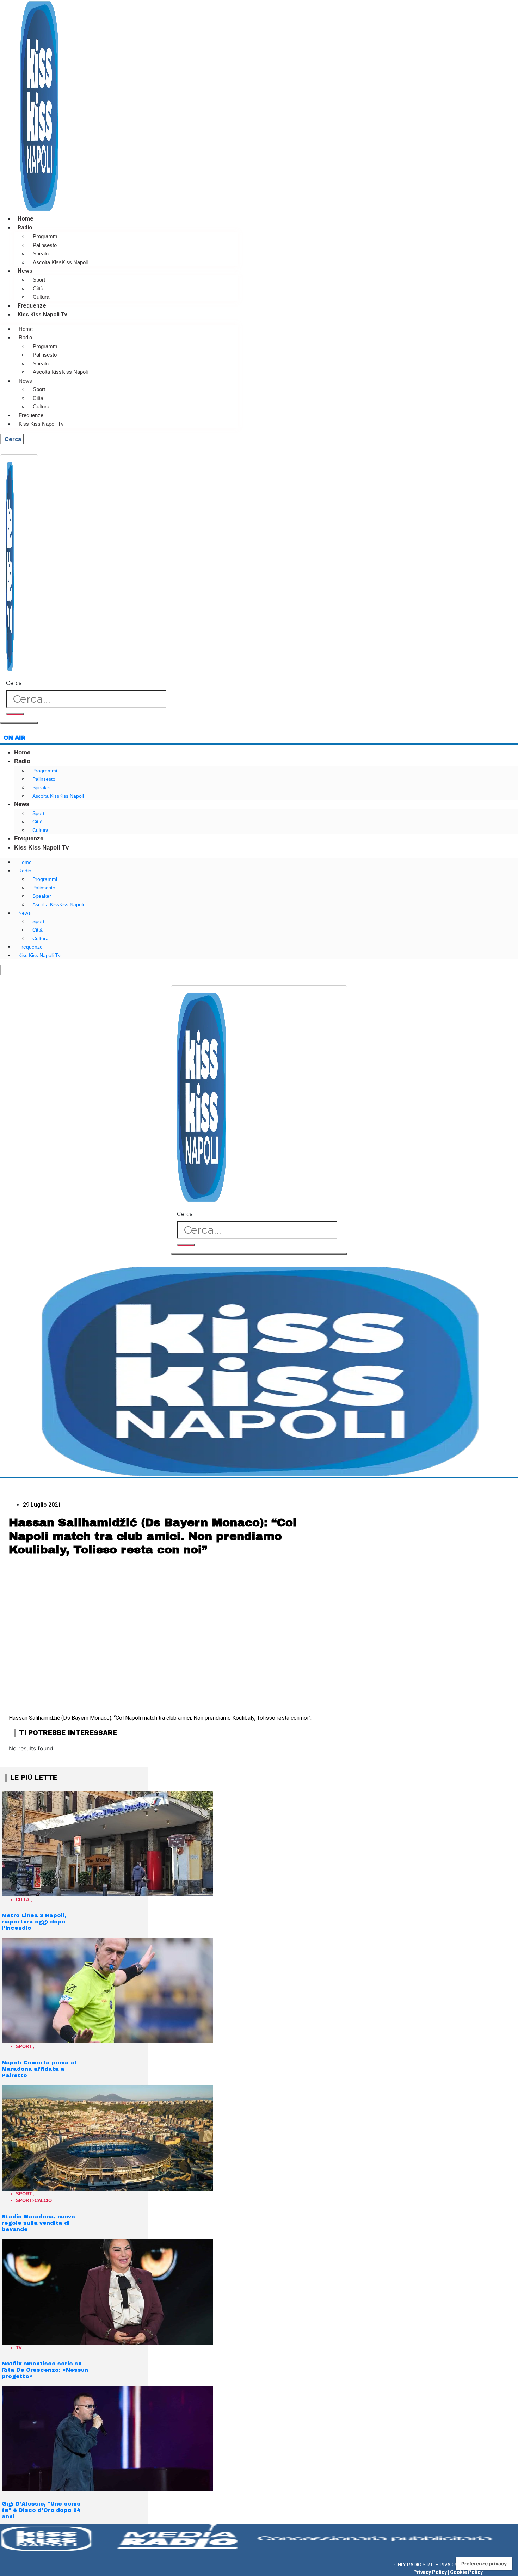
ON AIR (14, 738)
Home (26, 219)
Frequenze (32, 306)
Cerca (14, 683)
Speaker (42, 254)
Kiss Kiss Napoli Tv (42, 314)
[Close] (19, 723)
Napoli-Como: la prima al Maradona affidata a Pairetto (39, 2069)
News (25, 271)
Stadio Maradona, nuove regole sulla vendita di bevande (38, 2223)
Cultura (41, 297)
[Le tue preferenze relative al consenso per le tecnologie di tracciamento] (484, 2564)
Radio (25, 227)
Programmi (46, 236)
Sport (39, 280)
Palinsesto (45, 245)
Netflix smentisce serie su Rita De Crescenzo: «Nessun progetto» (45, 2370)
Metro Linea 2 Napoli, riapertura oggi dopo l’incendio (34, 1922)
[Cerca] (15, 714)
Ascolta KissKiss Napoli (60, 262)
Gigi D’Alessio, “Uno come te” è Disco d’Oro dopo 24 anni (41, 2510)
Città (38, 288)
